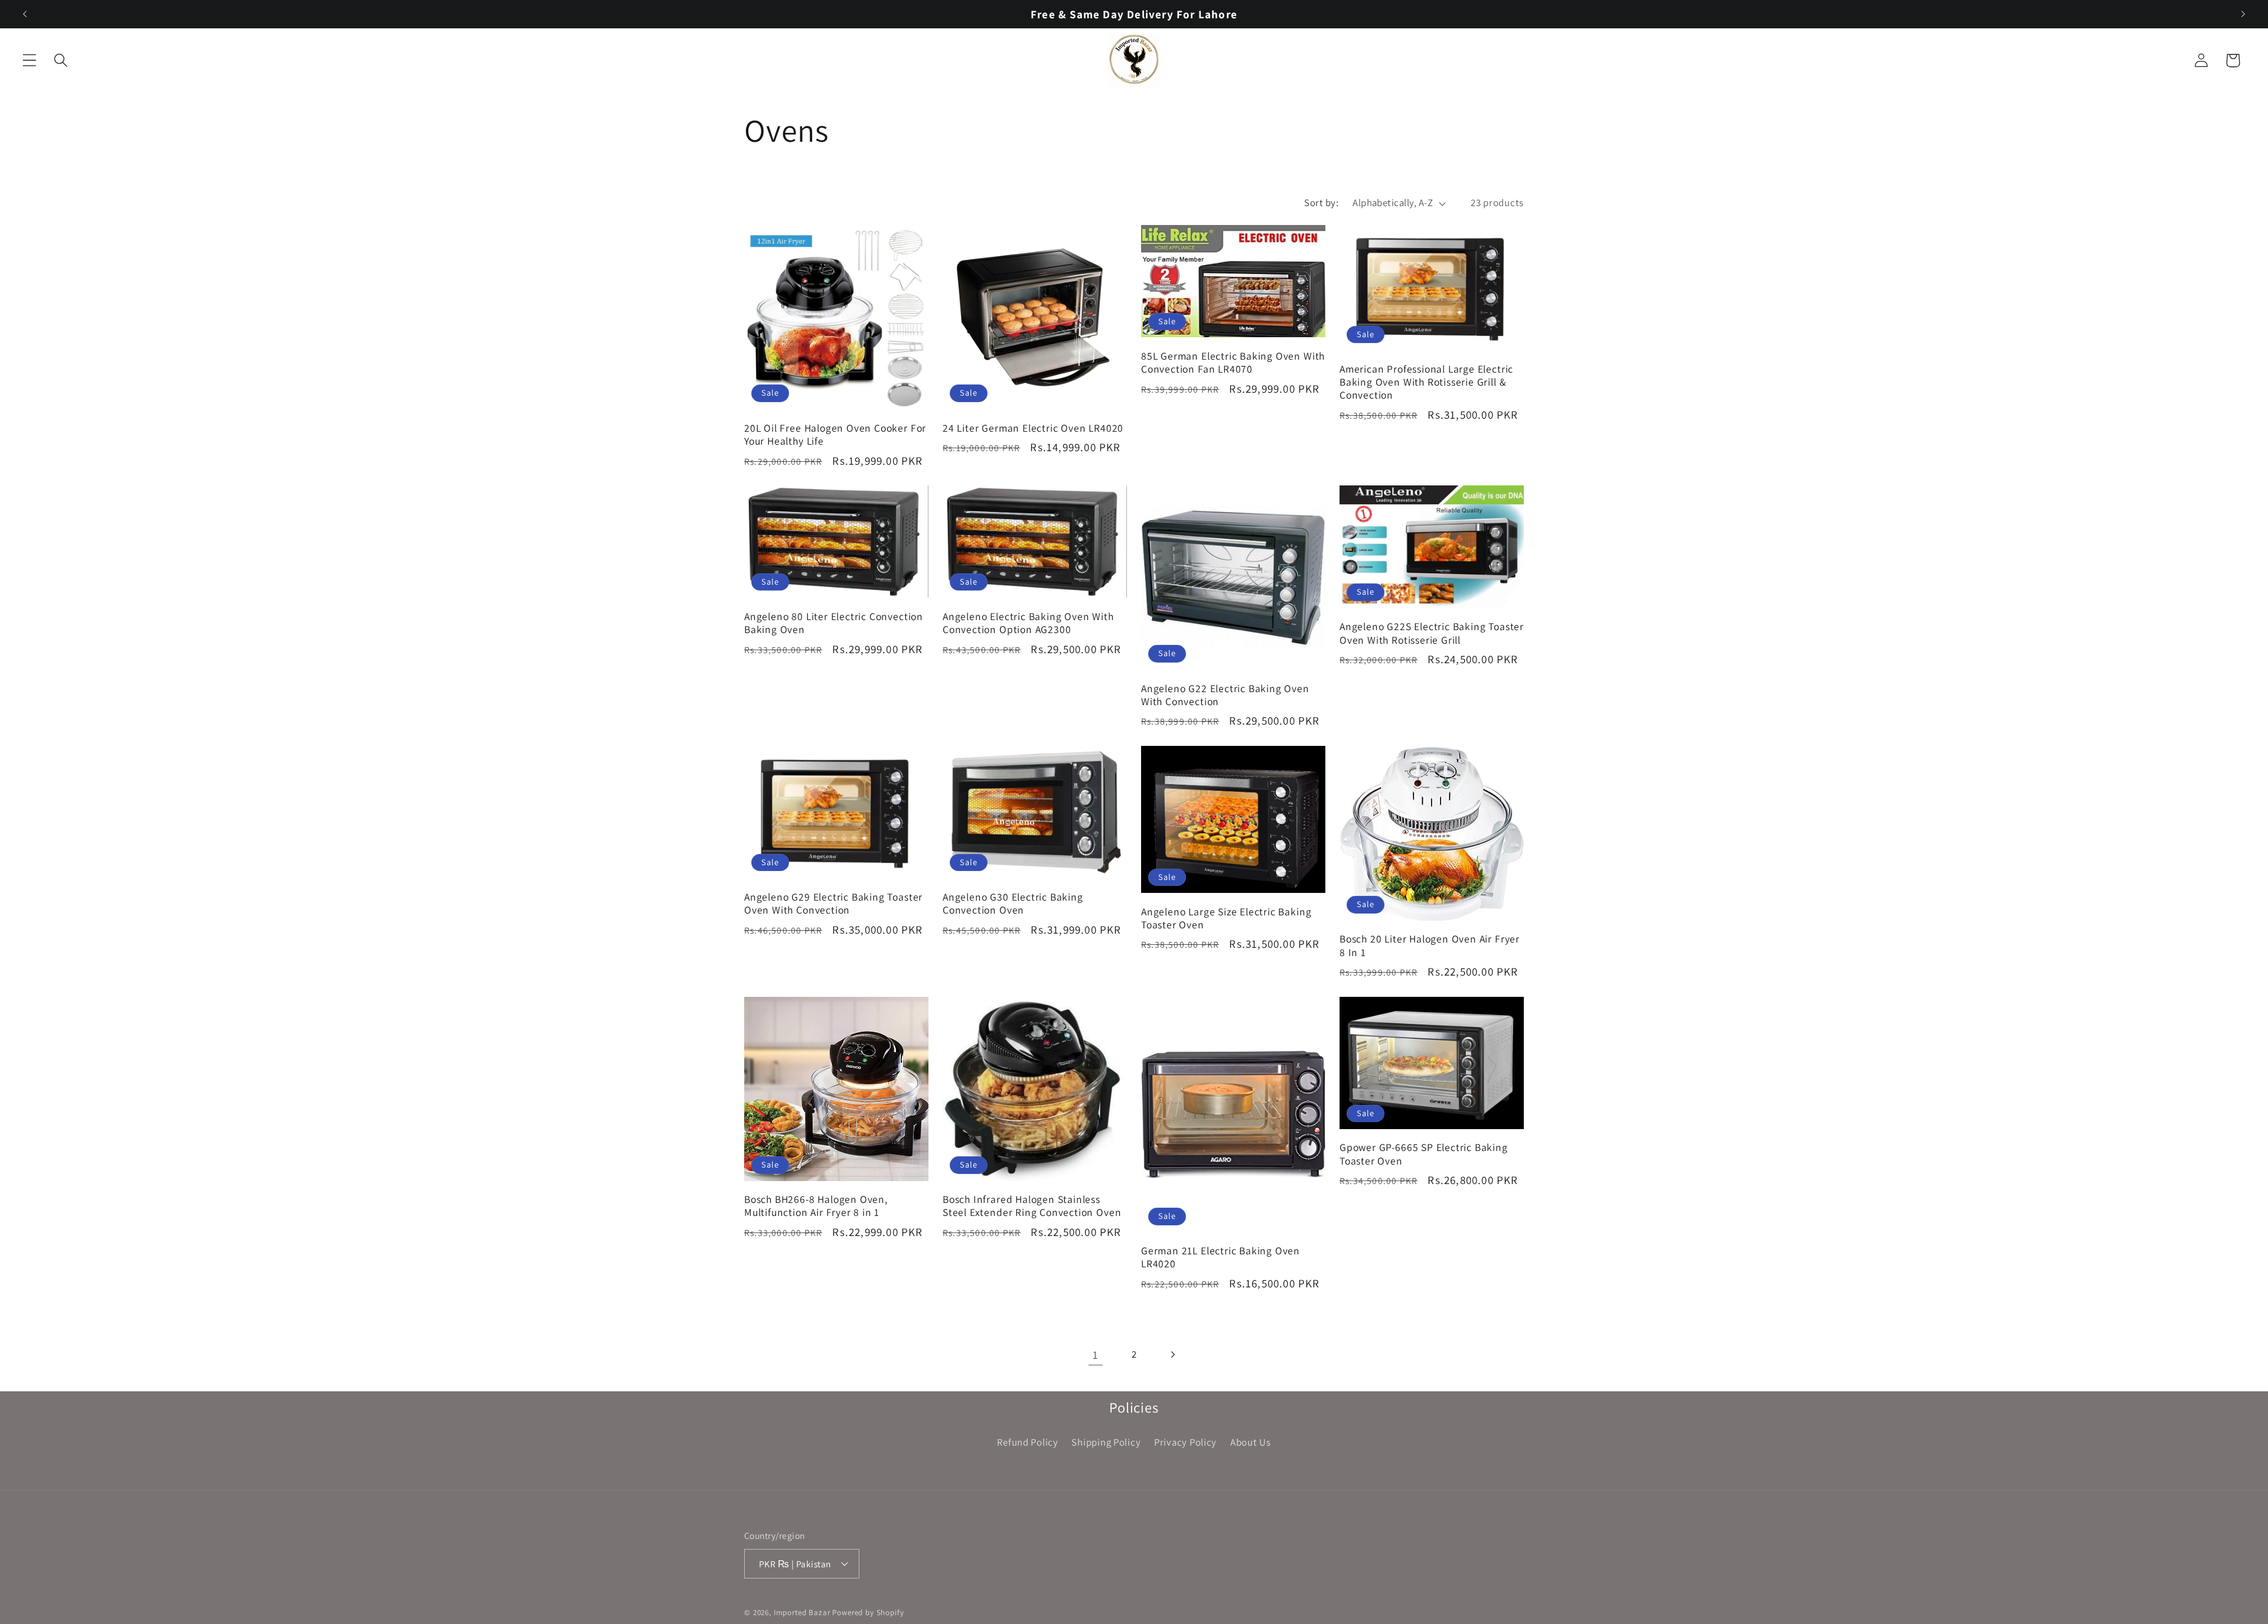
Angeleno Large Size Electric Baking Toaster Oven (1226, 918)
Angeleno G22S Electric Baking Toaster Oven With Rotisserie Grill (1432, 633)
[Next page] (1172, 1354)
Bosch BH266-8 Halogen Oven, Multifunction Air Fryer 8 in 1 (816, 1206)
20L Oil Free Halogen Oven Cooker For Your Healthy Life (835, 435)
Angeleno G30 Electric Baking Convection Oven (1013, 904)
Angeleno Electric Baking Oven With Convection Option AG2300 (1028, 623)
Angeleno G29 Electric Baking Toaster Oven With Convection (833, 904)
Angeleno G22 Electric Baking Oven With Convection (1225, 695)
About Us (1251, 1442)
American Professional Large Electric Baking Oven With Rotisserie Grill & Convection (1426, 382)
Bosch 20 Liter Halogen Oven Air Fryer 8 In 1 (1430, 945)
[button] (30, 61)
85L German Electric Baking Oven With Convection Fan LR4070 (1233, 363)
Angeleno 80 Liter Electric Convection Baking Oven (834, 623)
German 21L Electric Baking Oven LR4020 (1221, 1257)
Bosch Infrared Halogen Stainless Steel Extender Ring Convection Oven (1032, 1206)
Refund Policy (1027, 1442)
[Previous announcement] (25, 14)
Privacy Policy (1185, 1442)
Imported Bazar (802, 1612)
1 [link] (1096, 1355)
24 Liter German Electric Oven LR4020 (1033, 428)
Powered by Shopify (868, 1612)
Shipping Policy (1106, 1442)
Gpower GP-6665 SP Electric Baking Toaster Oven (1424, 1154)
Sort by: (1321, 203)
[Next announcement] (2243, 14)
